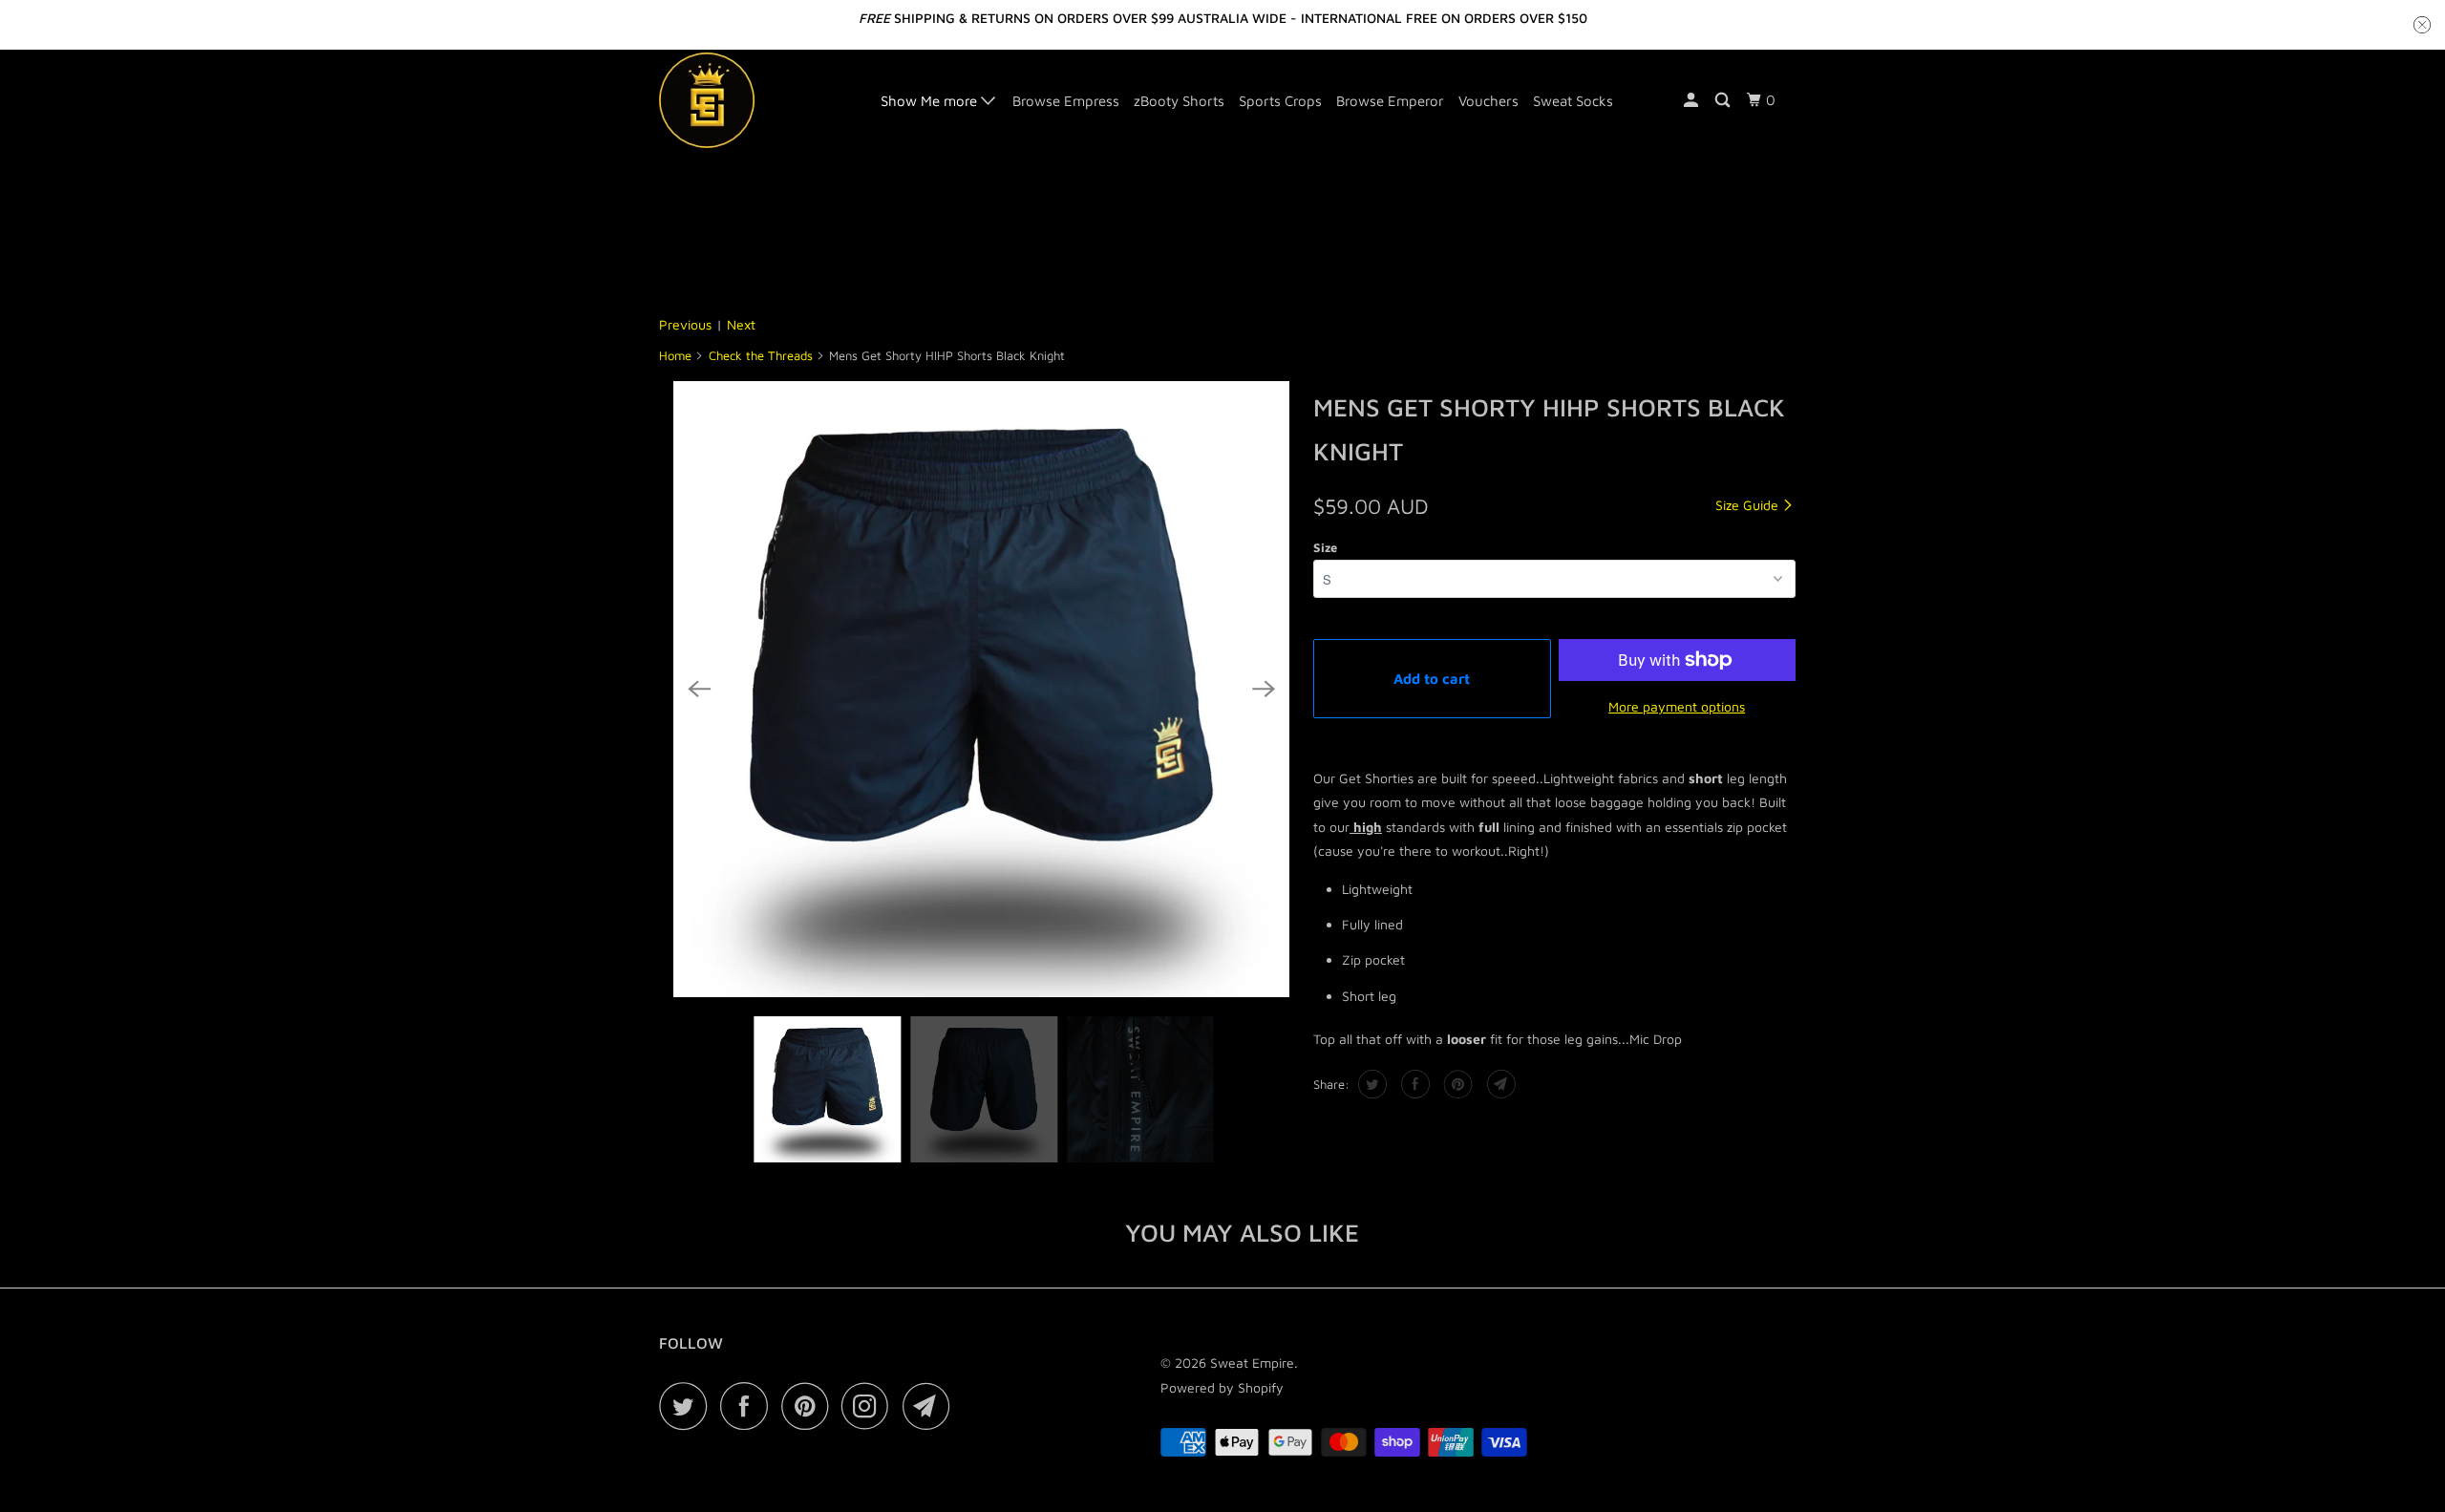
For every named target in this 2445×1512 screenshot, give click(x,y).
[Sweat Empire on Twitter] (688, 1406)
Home (675, 355)
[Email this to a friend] (1499, 1084)
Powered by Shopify (1222, 1387)
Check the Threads (761, 355)
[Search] (1724, 100)
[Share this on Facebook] (1413, 1084)
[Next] (1264, 689)
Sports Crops (1280, 101)
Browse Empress (1066, 101)
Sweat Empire (1252, 1363)
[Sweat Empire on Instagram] (870, 1406)
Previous (685, 324)
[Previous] (699, 689)
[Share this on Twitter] (1370, 1084)
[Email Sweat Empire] (931, 1406)
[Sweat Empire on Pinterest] (809, 1406)
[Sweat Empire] (757, 100)
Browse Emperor (1390, 101)
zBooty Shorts (1179, 101)
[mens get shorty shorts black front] (981, 689)
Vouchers (1488, 101)
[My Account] (1692, 100)
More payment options (1677, 706)
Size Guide (1749, 505)
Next (741, 324)
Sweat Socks (1573, 101)
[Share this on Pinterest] (1456, 1084)
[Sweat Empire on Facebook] (749, 1406)
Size (1325, 547)
